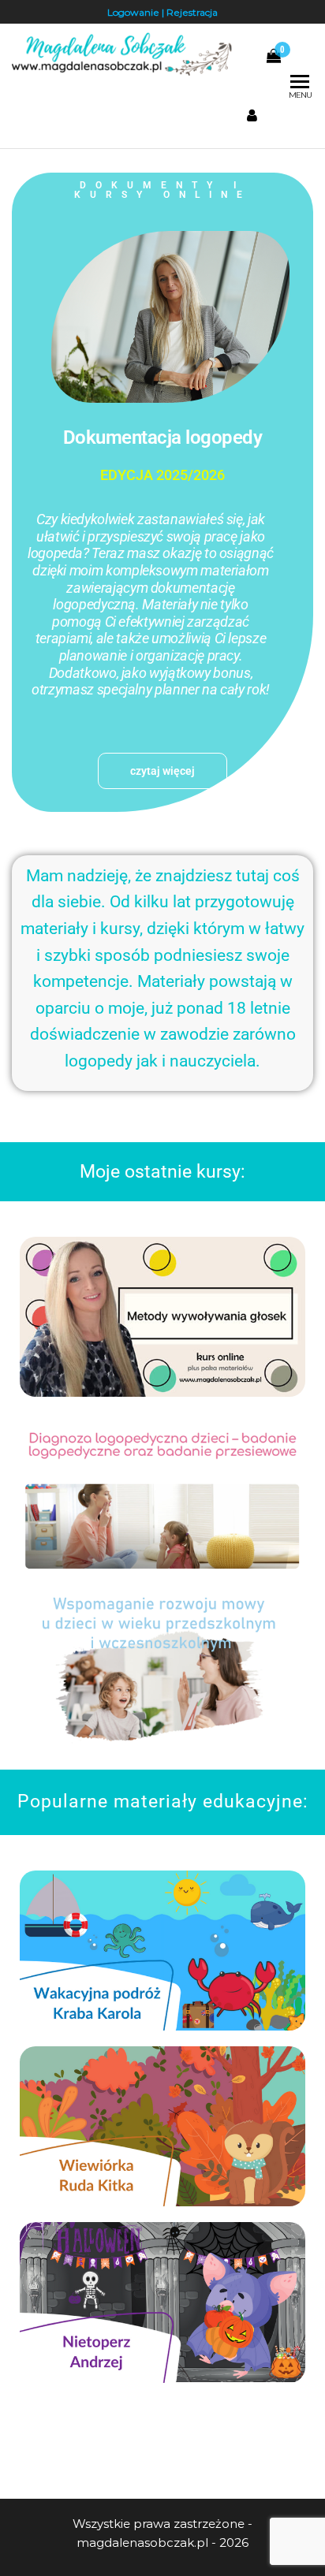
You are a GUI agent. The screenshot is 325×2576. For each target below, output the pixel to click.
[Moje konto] (252, 116)
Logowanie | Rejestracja (162, 12)
